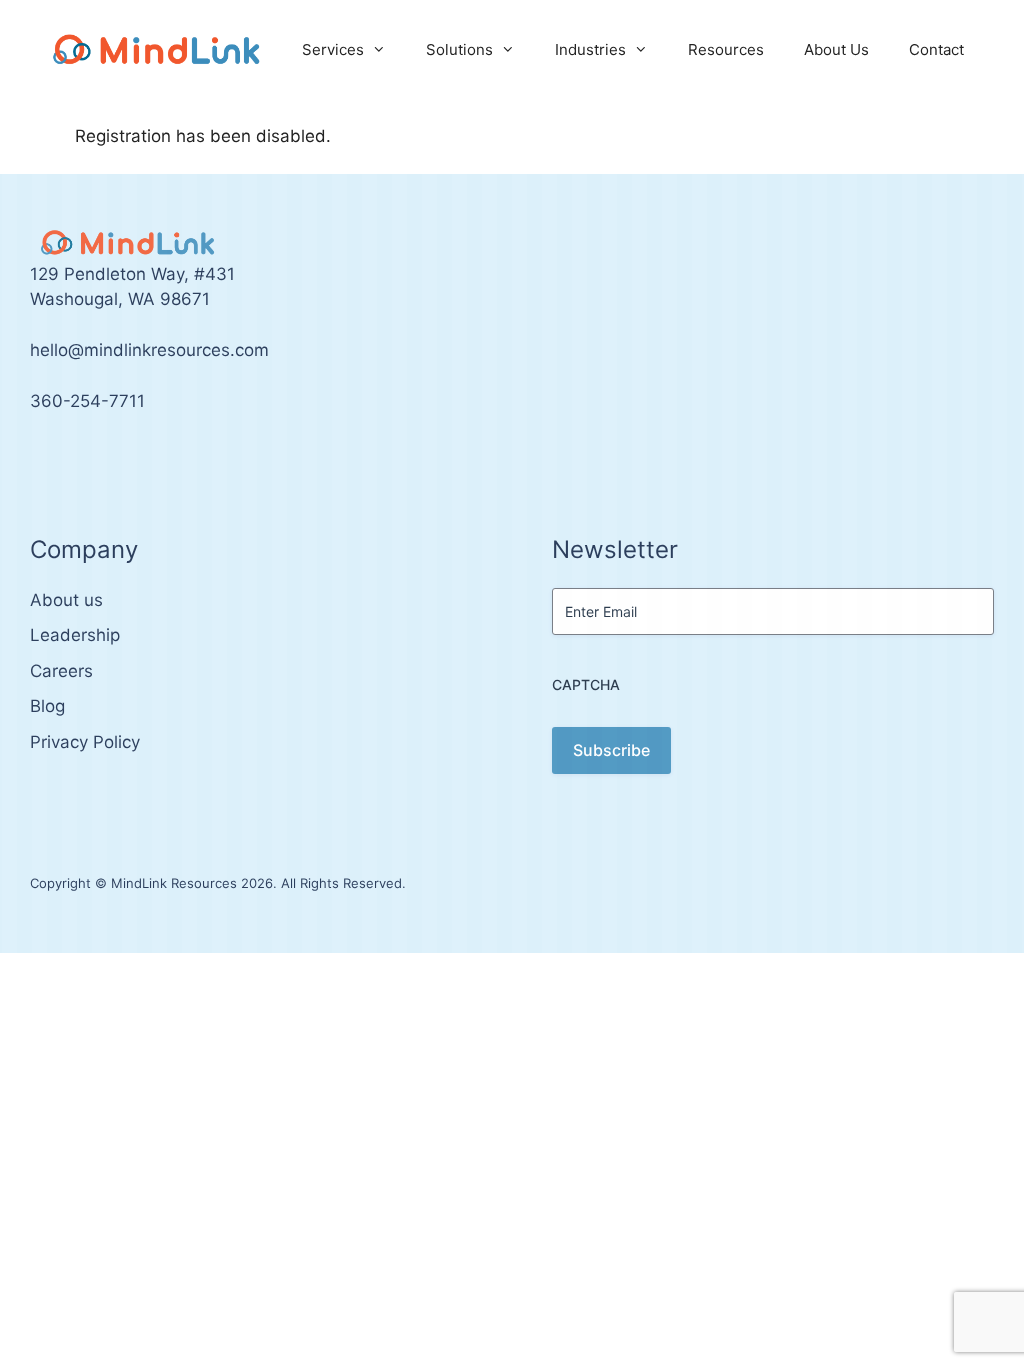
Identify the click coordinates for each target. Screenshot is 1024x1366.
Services (333, 49)
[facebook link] (58, 461)
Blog (47, 706)
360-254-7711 (87, 401)
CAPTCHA (586, 684)
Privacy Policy (85, 742)
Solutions (459, 49)
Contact (936, 49)
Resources (726, 49)
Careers (61, 671)
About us (66, 600)
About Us (836, 49)
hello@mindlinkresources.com (149, 350)
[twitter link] (36, 461)
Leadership (75, 635)
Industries (590, 49)
